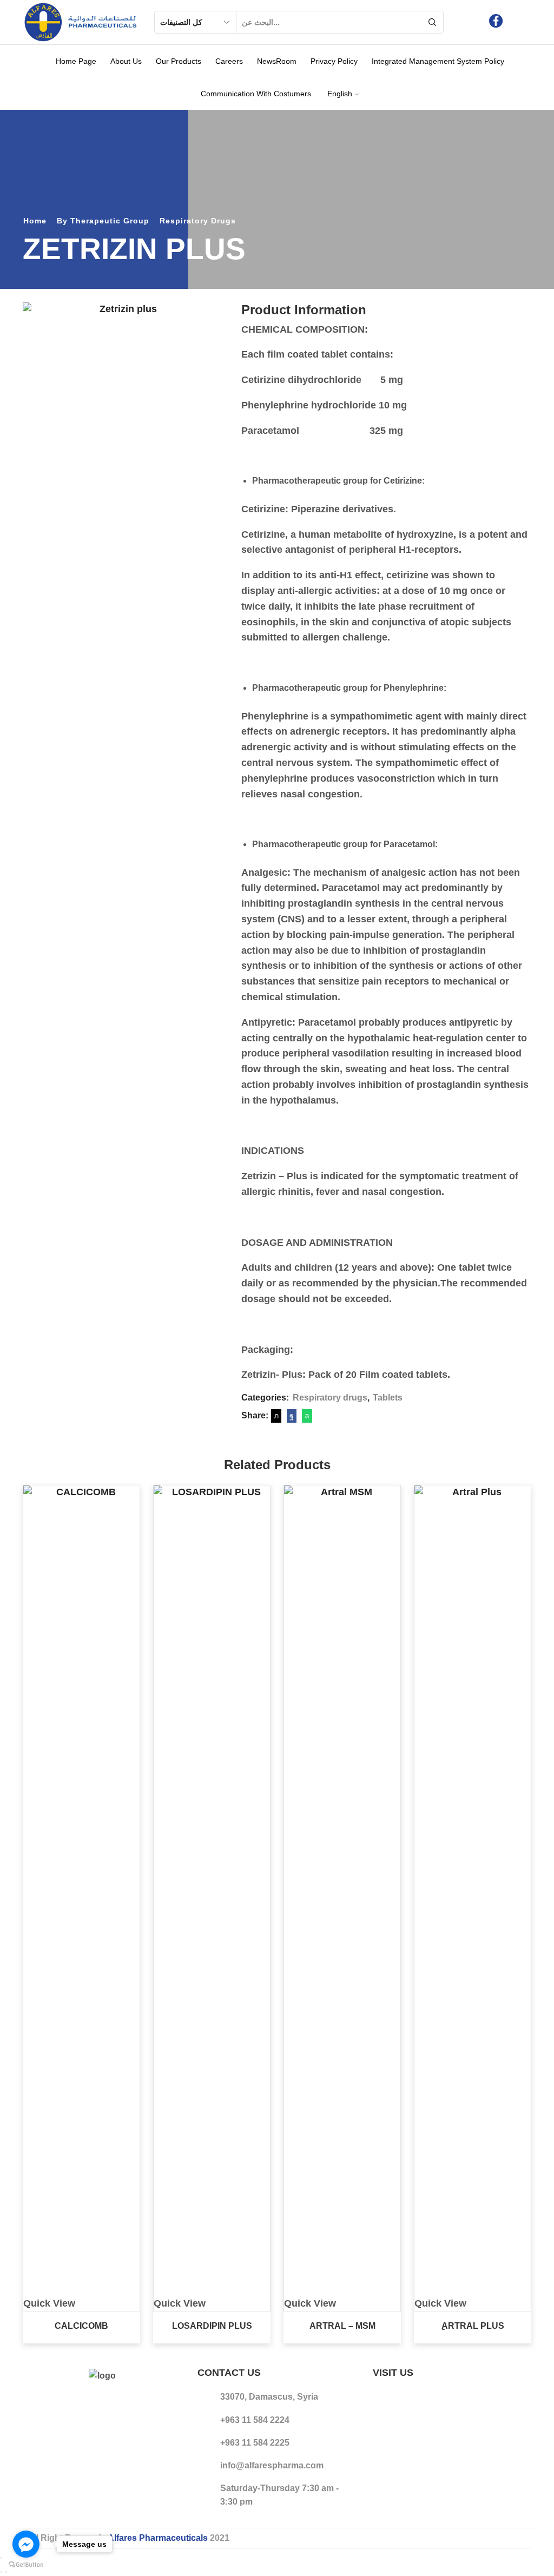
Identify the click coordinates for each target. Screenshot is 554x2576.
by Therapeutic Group (103, 221)
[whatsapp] (306, 1416)
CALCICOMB (81, 2326)
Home (35, 221)
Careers (229, 61)
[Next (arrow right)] (6, 2572)
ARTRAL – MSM (342, 2326)
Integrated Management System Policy (438, 61)
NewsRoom (277, 61)
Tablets (388, 1398)
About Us (126, 61)
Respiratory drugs (198, 221)
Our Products (179, 61)
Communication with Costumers (256, 94)
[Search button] (432, 22)
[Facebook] (496, 22)
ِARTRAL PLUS (473, 2326)
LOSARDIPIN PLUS (212, 2326)
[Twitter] (276, 1416)
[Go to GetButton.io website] (26, 2565)
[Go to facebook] (26, 2544)
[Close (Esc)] (1, 2558)
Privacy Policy (334, 61)
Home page (76, 61)
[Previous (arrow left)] (1, 2572)
